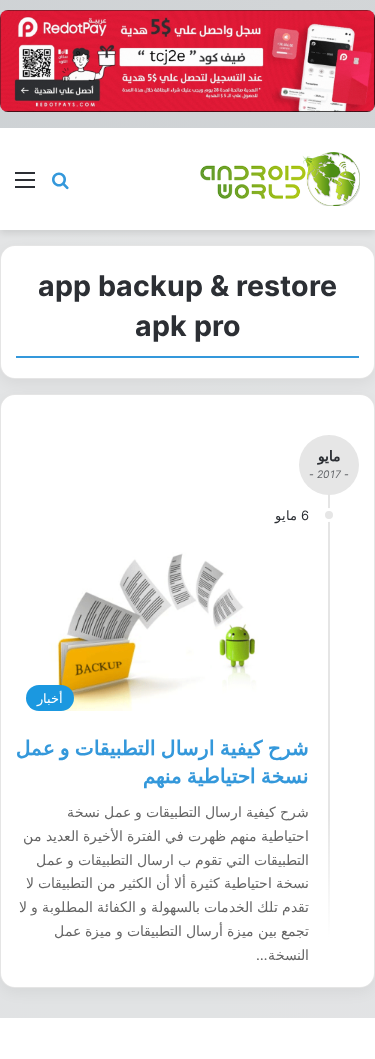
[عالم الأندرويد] (280, 178)
